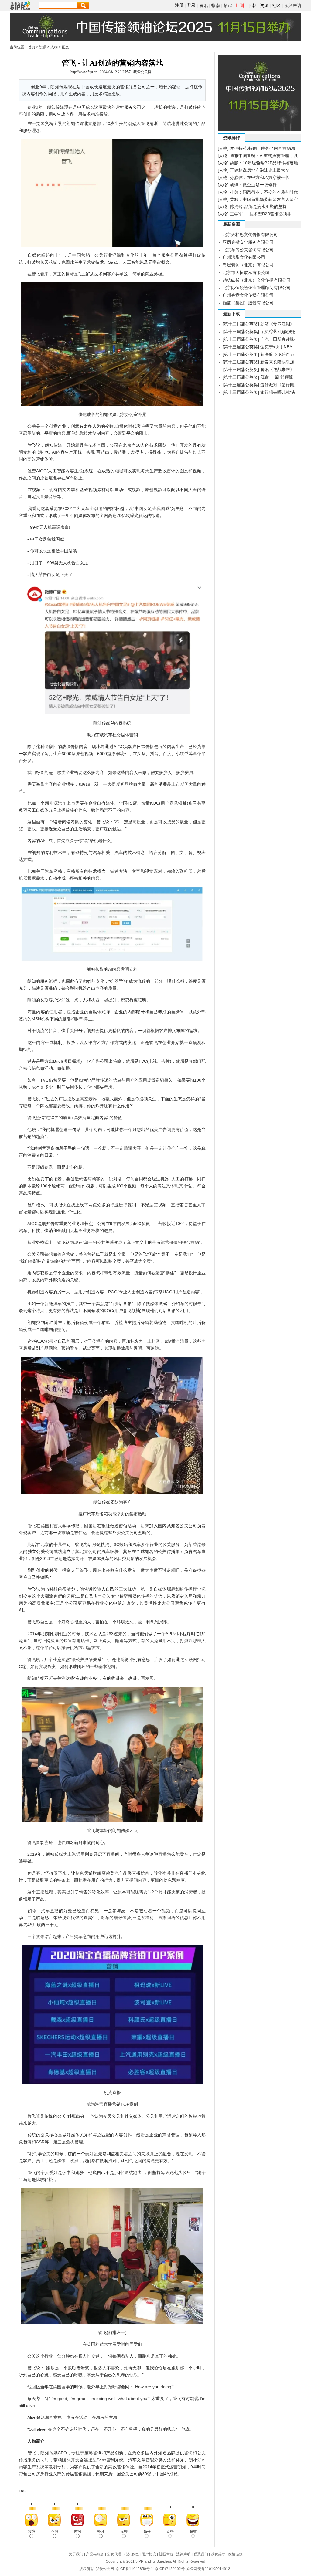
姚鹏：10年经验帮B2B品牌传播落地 (264, 163)
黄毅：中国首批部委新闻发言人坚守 (264, 199)
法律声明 (183, 2554)
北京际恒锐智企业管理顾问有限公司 (257, 288)
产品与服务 (95, 2554)
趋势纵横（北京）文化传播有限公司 (257, 280)
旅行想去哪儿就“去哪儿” (283, 392)
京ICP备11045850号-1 (134, 2569)
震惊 (32, 2531)
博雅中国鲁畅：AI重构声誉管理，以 (264, 156)
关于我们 (76, 2554)
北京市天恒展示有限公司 (246, 272)
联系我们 (201, 2554)
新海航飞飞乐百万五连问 (284, 354)
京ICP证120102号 (170, 2569)
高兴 (147, 2531)
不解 (55, 2531)
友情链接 (235, 2554)
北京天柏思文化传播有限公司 (250, 235)
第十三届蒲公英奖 (241, 324)
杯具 (101, 2531)
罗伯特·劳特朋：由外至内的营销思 (263, 148)
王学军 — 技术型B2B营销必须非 (261, 214)
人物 (54, 47)
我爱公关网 (142, 72)
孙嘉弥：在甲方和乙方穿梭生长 (260, 177)
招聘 (228, 5)
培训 (240, 5)
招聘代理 (114, 2554)
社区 (276, 5)
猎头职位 (132, 2554)
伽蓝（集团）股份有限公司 (248, 303)
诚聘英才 (218, 2554)
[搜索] (83, 5)
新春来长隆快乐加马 (279, 362)
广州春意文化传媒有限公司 (248, 295)
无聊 (124, 2531)
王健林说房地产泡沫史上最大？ (260, 170)
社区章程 (166, 2554)
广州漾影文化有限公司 (244, 257)
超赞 (193, 2531)
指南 (216, 5)
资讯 (203, 5)
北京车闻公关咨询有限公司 (248, 250)
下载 (252, 5)
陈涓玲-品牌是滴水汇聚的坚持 (258, 207)
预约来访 (293, 5)
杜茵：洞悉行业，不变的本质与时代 (264, 192)
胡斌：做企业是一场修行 (253, 185)
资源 (264, 5)
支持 (170, 2531)
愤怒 (78, 2531)
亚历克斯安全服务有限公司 (248, 242)
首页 (32, 47)
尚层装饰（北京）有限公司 (248, 265)
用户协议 (149, 2554)
